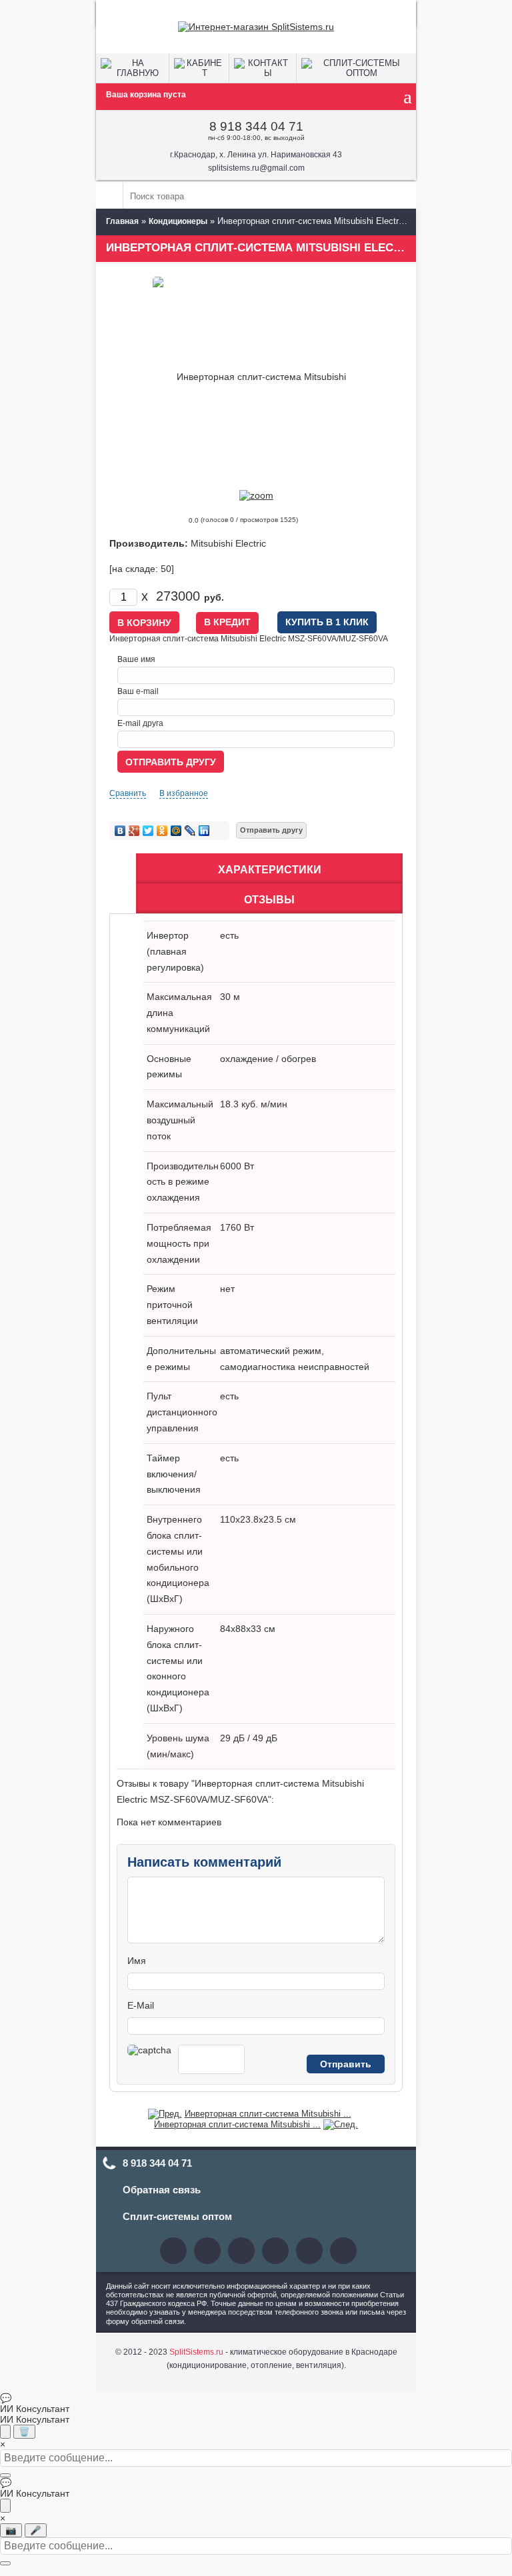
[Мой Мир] (176, 831)
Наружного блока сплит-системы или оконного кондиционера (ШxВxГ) (178, 1668)
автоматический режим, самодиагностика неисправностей (295, 1359)
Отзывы (269, 900)
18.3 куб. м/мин (254, 1104)
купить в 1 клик (327, 622)
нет (227, 1289)
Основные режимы (169, 1067)
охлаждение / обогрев (268, 1059)
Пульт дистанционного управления (182, 1412)
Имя (137, 1961)
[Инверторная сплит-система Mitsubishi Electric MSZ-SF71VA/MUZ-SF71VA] (165, 2114)
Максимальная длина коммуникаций (179, 1013)
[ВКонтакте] (120, 831)
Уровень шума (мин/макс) (178, 1746)
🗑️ (24, 2432)
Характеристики (270, 870)
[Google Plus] (134, 831)
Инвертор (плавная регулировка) (175, 951)
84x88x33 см (248, 1629)
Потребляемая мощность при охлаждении (179, 1243)
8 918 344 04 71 (256, 126)
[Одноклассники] (162, 831)
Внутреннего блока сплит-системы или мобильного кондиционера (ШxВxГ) (178, 1559)
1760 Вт (237, 1227)
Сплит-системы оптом (177, 2216)
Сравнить (128, 793)
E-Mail (141, 2005)
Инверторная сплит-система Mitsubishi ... (268, 2114)
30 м (230, 997)
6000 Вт (237, 1166)
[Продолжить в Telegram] (5, 2432)
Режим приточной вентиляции (172, 1305)
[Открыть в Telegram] (5, 2506)
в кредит (227, 622)
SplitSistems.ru (196, 2352)
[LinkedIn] (204, 831)
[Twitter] (148, 831)
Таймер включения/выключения (174, 1474)
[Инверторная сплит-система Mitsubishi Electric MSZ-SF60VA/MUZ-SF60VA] (256, 495)
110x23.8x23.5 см (258, 1519)
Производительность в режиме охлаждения (183, 1182)
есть (229, 935)
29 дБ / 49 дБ (249, 1738)
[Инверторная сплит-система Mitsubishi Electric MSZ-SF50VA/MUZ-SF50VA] (341, 2124)
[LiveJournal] (190, 831)
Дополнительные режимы (181, 1359)
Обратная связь (162, 2190)
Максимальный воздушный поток (180, 1120)
